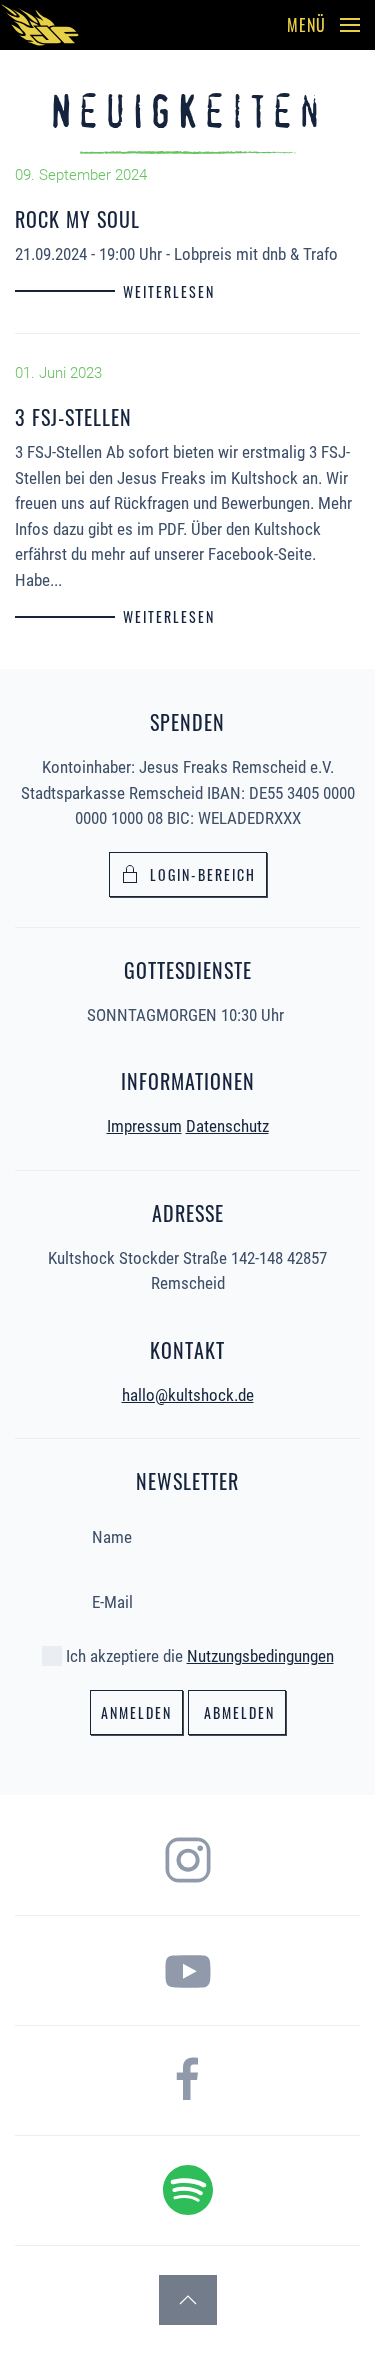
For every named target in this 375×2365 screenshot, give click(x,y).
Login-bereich (203, 874)
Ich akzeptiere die (198, 1656)
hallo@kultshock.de (188, 1395)
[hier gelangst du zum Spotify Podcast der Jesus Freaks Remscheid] (188, 2188)
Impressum (144, 1126)
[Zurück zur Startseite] (40, 25)
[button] (323, 25)
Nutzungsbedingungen (260, 1656)
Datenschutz (227, 1126)
